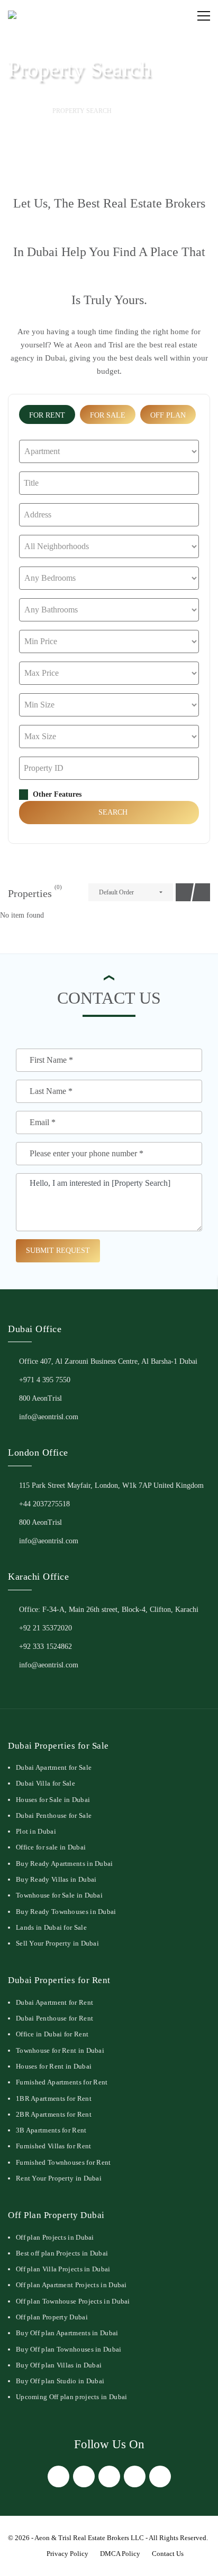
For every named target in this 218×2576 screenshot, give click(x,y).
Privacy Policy (67, 2554)
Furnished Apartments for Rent (62, 2082)
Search (112, 812)
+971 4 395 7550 (45, 1380)
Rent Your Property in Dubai (59, 2178)
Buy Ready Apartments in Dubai (65, 1863)
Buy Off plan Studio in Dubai (60, 2381)
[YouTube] (160, 2476)
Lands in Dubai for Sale (51, 1927)
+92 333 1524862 (46, 1646)
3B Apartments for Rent (51, 2130)
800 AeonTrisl (40, 1398)
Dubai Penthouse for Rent (54, 2018)
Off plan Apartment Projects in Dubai (71, 2285)
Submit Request (58, 1251)
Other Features (56, 794)
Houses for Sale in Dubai (53, 1800)
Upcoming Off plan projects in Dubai (72, 2397)
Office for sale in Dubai (51, 1847)
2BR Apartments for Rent (54, 2114)
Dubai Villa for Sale (46, 1783)
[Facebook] (58, 2476)
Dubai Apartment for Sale (54, 1767)
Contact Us (168, 2554)
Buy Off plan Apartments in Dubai (67, 2333)
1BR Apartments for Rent (54, 2098)
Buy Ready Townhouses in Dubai (66, 1912)
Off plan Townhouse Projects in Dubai (73, 2301)
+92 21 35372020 (46, 1628)
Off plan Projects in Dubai (55, 2237)
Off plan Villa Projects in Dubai (63, 2269)
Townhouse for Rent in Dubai (60, 2050)
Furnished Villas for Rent (54, 2146)
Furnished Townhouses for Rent (63, 2162)
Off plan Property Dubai (52, 2317)
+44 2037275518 (44, 1504)
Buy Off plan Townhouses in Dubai (69, 2349)
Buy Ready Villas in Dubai (56, 1879)
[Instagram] (109, 2476)
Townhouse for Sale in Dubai (59, 1895)
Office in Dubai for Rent (52, 2034)
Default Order (116, 892)
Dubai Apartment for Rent (54, 2002)
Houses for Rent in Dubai (54, 2066)
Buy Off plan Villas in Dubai (59, 2365)
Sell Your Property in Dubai (57, 1943)
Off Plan (168, 415)
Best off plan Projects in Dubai (62, 2253)
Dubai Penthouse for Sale (54, 1815)
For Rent (47, 415)
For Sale (108, 415)
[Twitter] (84, 2476)
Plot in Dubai (36, 1831)
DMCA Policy (120, 2554)
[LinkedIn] (135, 2476)
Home (26, 111)
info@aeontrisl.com (49, 1417)
